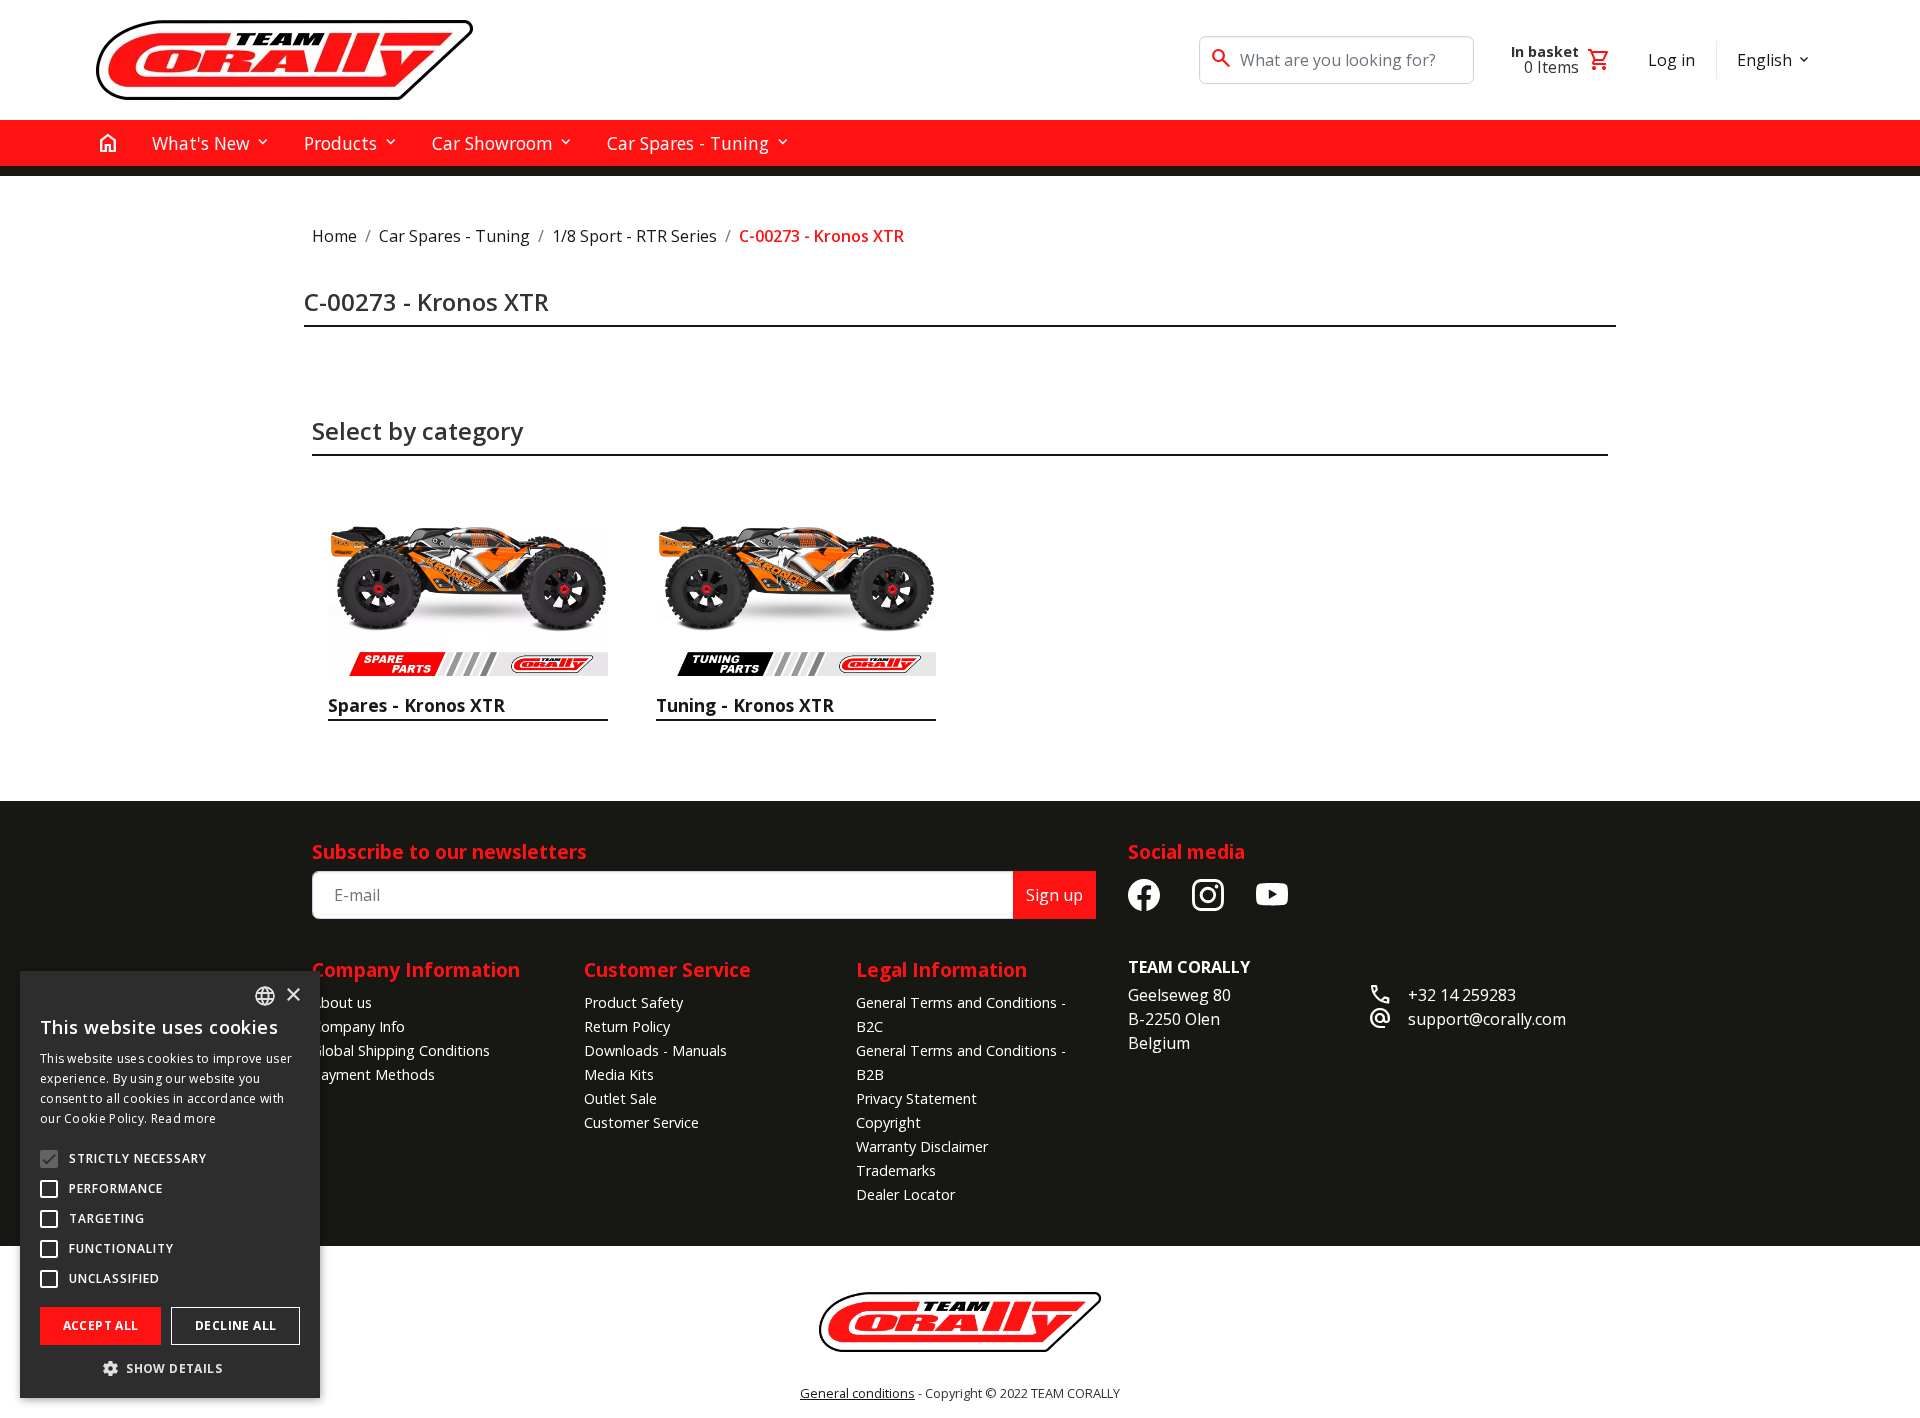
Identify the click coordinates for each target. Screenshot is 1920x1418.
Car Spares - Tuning (454, 236)
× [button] (292, 995)
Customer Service (641, 1122)
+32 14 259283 (1462, 995)
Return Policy (627, 1026)
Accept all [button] (101, 1325)
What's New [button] (201, 143)
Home (334, 236)
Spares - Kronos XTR (416, 705)
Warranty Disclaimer (922, 1146)
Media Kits (619, 1074)
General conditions (857, 1393)
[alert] (170, 1184)
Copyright (888, 1122)
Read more (184, 1118)
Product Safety (633, 1002)
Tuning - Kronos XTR (745, 705)
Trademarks (896, 1170)
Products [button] (340, 143)
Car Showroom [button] (492, 143)
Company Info (358, 1026)
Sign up (1054, 895)
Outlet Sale (620, 1098)
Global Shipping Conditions (401, 1050)
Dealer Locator (905, 1194)
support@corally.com (1487, 1019)
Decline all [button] (235, 1325)
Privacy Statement (916, 1098)
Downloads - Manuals (655, 1050)
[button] (170, 1368)
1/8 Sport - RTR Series (634, 236)
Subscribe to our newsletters (449, 851)
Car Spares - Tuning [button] (688, 143)
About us (342, 1002)
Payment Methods (373, 1074)
